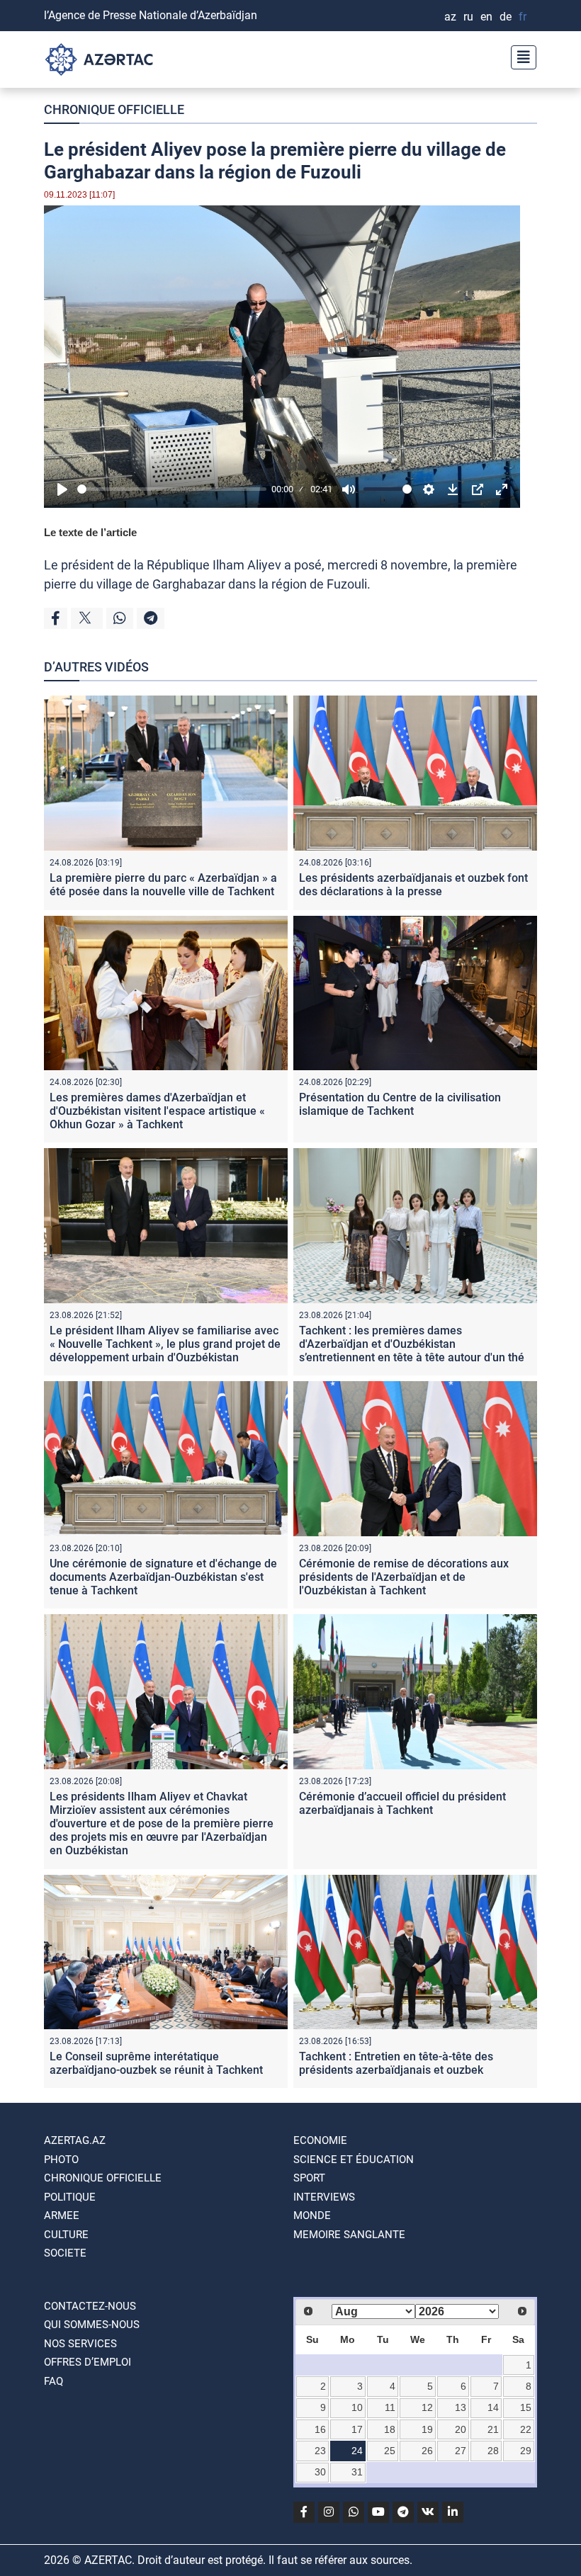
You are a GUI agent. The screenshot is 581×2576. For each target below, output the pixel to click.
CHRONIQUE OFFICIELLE (114, 109)
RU (468, 17)
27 (461, 2451)
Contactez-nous (90, 2306)
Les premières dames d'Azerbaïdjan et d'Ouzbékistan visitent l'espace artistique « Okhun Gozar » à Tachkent (157, 1111)
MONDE (312, 2215)
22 (526, 2429)
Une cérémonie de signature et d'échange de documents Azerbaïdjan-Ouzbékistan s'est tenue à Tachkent (163, 1577)
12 (427, 2407)
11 (390, 2407)
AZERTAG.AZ (75, 2140)
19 (427, 2429)
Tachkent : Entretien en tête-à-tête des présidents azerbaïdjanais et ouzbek (396, 2063)
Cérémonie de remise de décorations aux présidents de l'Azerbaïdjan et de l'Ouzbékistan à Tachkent (404, 1577)
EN (486, 17)
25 (390, 2451)
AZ (450, 17)
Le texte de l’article (90, 532)
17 (357, 2429)
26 (427, 2451)
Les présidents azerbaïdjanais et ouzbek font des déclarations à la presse (413, 885)
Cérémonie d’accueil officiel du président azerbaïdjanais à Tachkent (402, 1803)
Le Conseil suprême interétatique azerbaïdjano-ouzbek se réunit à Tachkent (156, 2063)
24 (357, 2451)
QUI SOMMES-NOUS (92, 2325)
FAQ (53, 2381)
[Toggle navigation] (519, 56)
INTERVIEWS (324, 2197)
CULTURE (66, 2235)
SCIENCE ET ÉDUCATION (354, 2160)
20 (461, 2429)
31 (357, 2472)
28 (493, 2451)
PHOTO (61, 2160)
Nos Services (80, 2344)
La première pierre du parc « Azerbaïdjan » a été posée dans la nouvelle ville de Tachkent (163, 885)
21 (493, 2429)
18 (390, 2429)
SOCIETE (65, 2253)
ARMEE (62, 2215)
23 (320, 2451)
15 (526, 2407)
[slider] (172, 489)
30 (320, 2472)
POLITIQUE (70, 2197)
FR (523, 17)
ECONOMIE (320, 2140)
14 (493, 2407)
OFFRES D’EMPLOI (88, 2362)
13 (461, 2407)
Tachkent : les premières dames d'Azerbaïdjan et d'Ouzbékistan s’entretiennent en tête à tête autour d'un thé (412, 1344)
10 (357, 2407)
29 (526, 2451)
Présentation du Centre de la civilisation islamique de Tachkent (400, 1104)
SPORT (309, 2178)
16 (320, 2429)
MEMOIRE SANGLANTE (349, 2235)
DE (506, 17)
